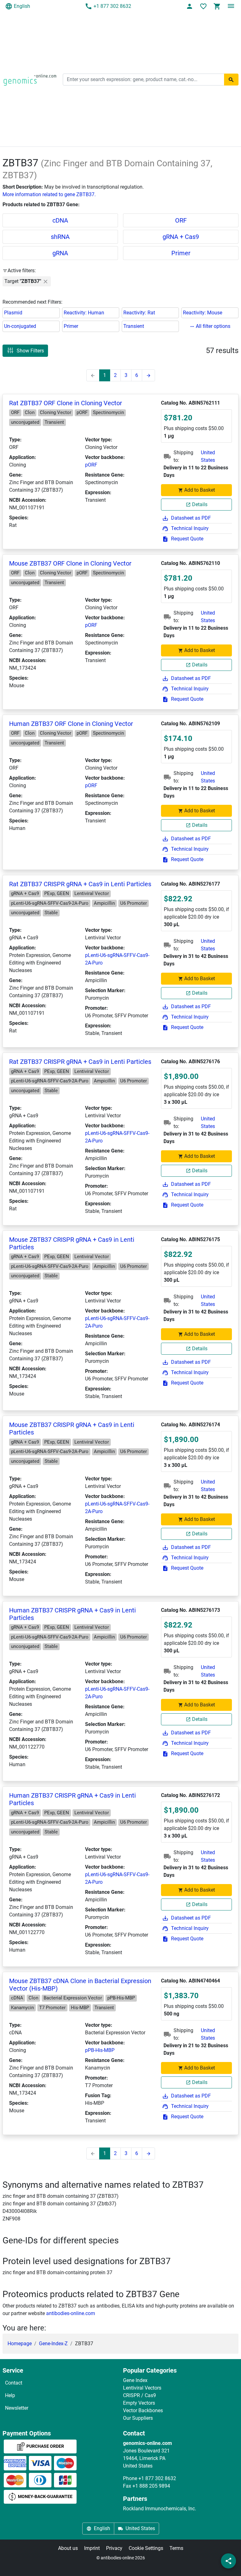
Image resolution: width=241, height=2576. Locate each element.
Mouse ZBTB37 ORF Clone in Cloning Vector (70, 563)
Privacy (114, 2548)
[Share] (228, 2561)
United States (208, 456)
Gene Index (135, 2380)
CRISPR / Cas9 (139, 2395)
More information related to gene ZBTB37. (49, 194)
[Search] (231, 80)
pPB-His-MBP (100, 2050)
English (22, 6)
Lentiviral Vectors (142, 2388)
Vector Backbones (143, 2410)
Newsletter (17, 2408)
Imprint (92, 2548)
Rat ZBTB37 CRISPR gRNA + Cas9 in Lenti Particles (80, 884)
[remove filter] (46, 281)
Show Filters (30, 351)
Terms (176, 2548)
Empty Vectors (139, 2403)
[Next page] (148, 375)
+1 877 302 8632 (112, 6)
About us (68, 2548)
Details (200, 504)
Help (10, 2395)
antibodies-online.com (71, 2313)
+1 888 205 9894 (151, 2486)
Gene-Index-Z (53, 2344)
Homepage (20, 2344)
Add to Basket (200, 490)
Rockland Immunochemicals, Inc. (160, 2509)
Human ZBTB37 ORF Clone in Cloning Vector (71, 724)
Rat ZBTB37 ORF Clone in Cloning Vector (66, 403)
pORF (91, 465)
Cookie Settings (146, 2548)
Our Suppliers (138, 2418)
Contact (14, 2383)
